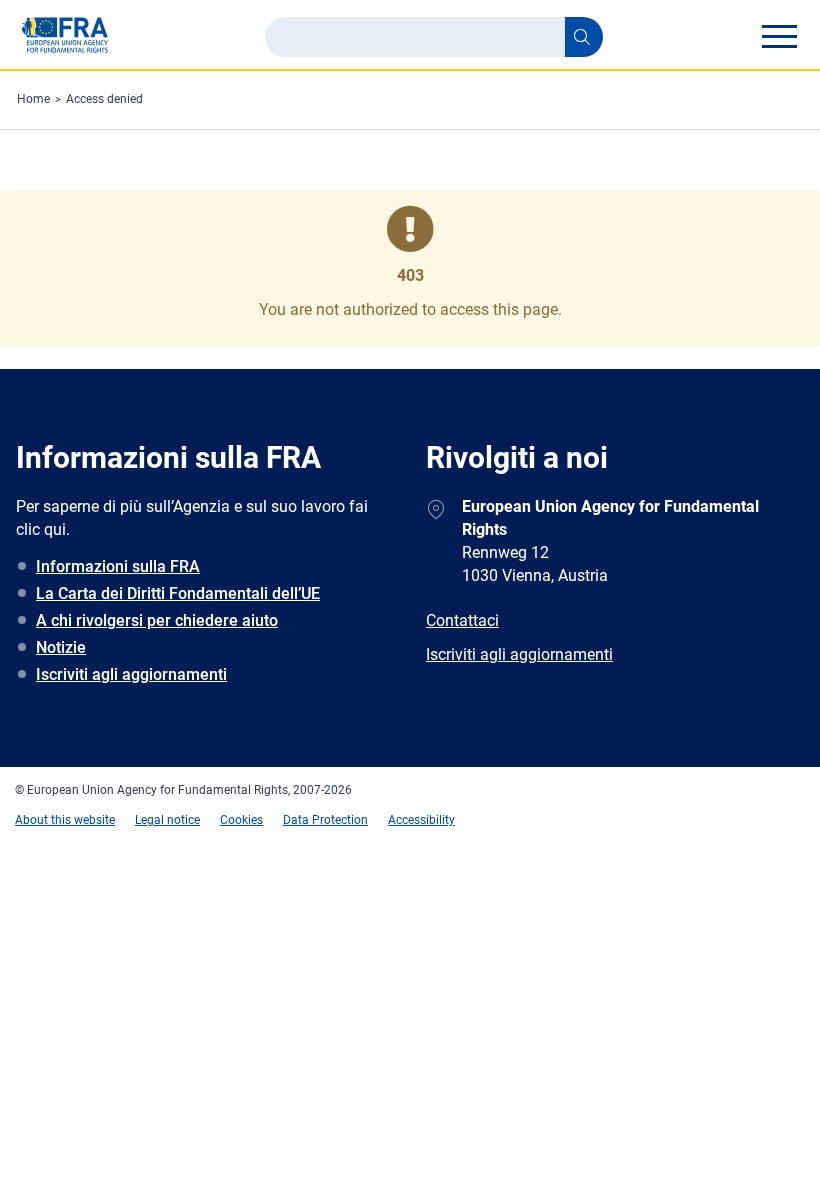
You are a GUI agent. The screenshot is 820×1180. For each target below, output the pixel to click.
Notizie (61, 647)
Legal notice (167, 820)
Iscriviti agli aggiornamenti (131, 674)
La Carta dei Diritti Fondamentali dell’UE (178, 593)
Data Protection (325, 820)
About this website (65, 820)
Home (33, 99)
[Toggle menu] (779, 36)
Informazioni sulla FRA (118, 566)
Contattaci (462, 620)
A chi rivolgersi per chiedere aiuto (157, 620)
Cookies (241, 820)
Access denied (104, 99)
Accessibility (421, 820)
